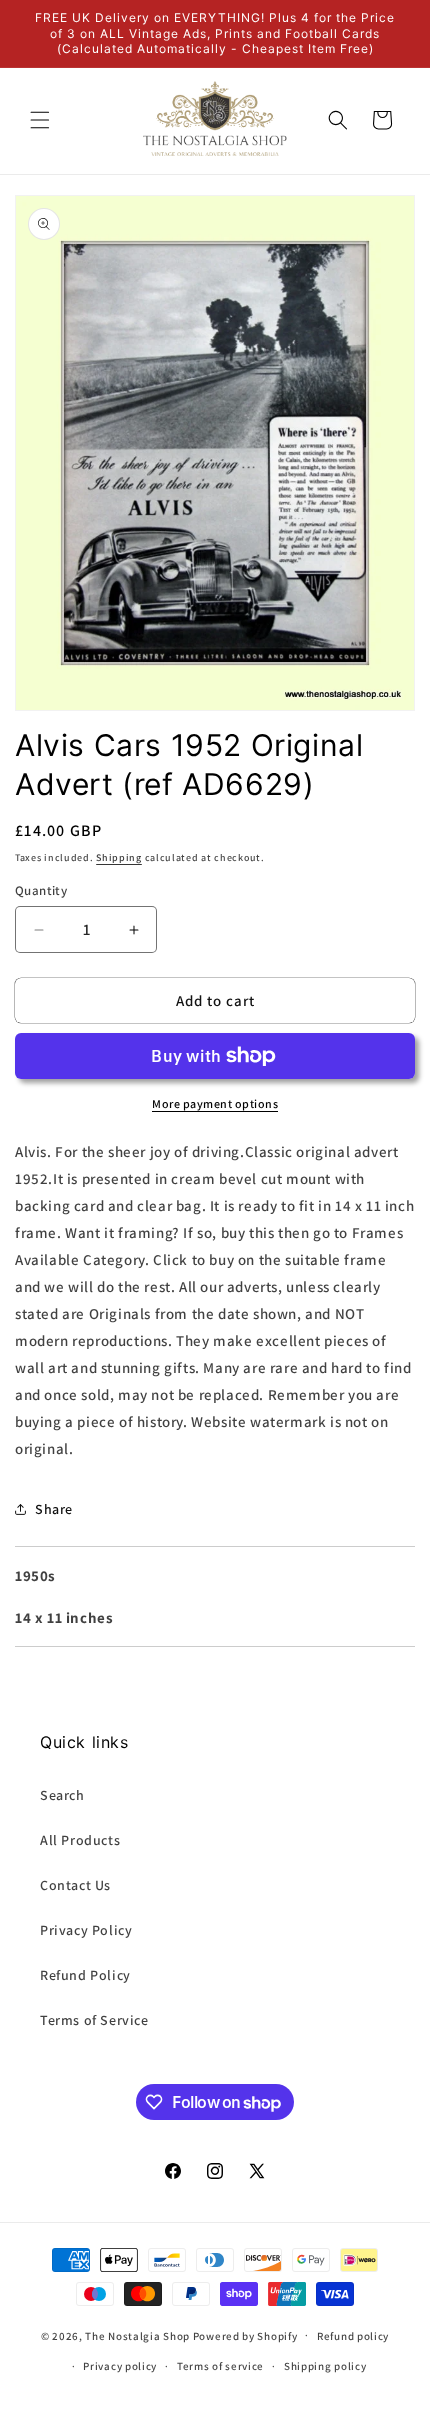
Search (62, 1795)
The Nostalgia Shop (137, 2335)
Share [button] (54, 1509)
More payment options (215, 1103)
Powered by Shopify (245, 2335)
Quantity (41, 890)
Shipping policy (325, 2366)
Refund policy (353, 2336)
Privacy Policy (86, 1930)
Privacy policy (120, 2366)
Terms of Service (94, 2020)
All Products (80, 1840)
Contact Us (75, 1885)
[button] (40, 120)
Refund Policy (85, 1975)
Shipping (119, 857)
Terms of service (220, 2366)
